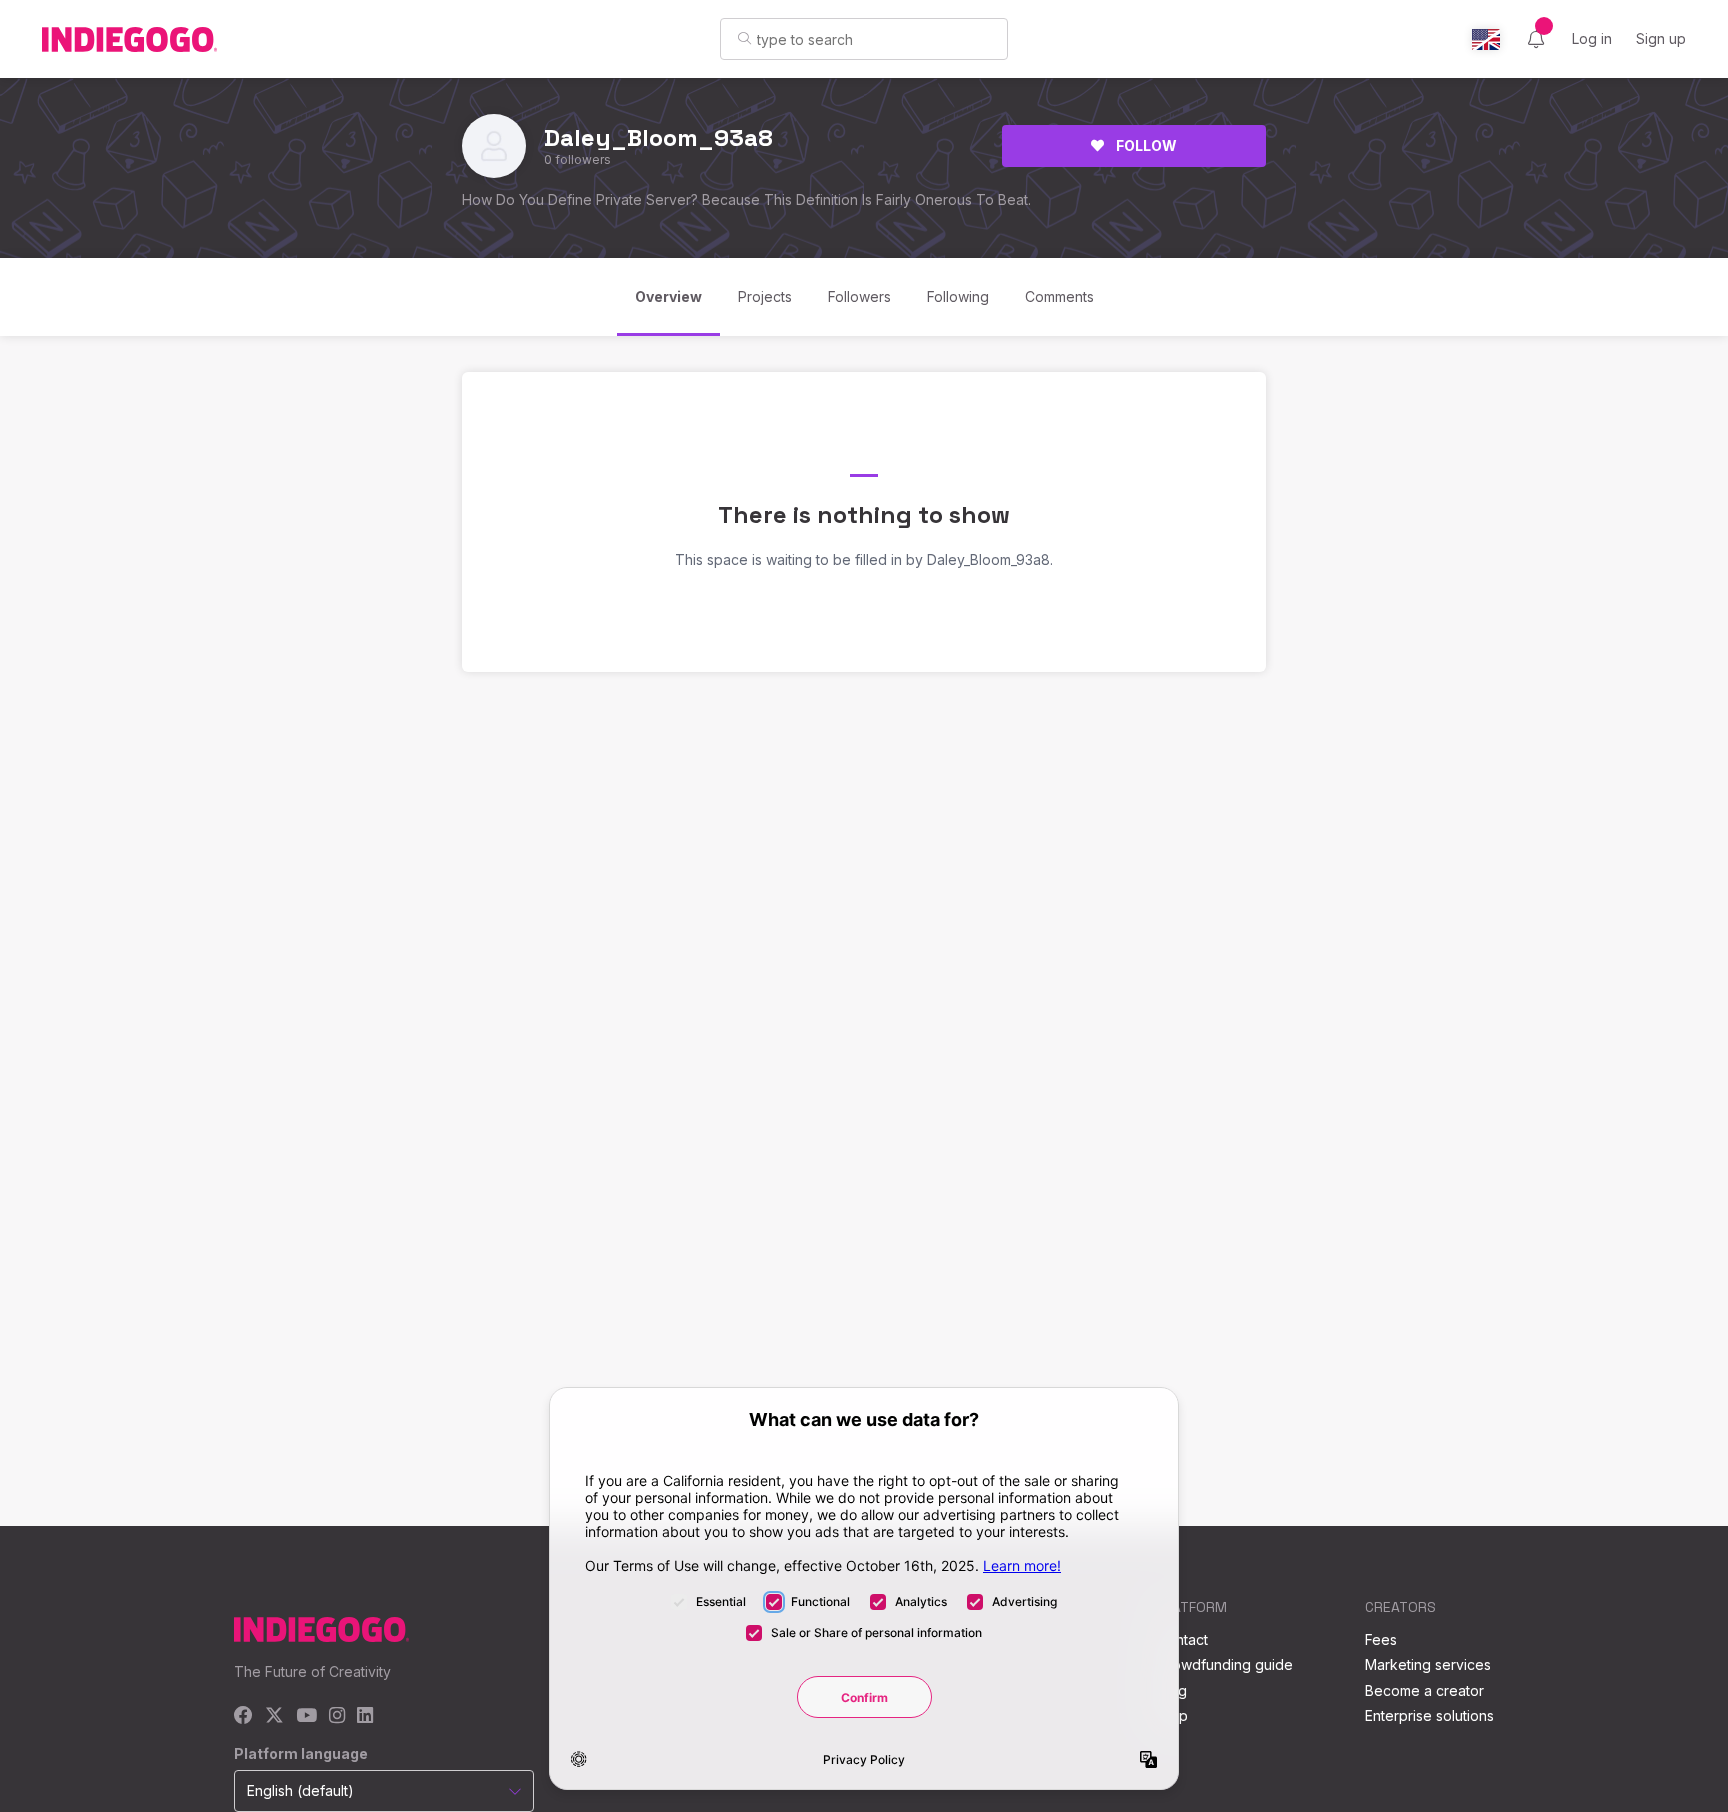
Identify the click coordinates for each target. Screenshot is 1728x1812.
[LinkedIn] (365, 1716)
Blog (1172, 1690)
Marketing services (1428, 1664)
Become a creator (1424, 1690)
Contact (1182, 1639)
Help (1172, 1715)
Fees (1381, 1639)
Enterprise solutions (1429, 1715)
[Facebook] (243, 1716)
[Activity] (1536, 39)
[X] (274, 1716)
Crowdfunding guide (1225, 1664)
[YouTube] (306, 1716)
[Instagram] (337, 1716)
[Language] (1486, 39)
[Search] (744, 38)
